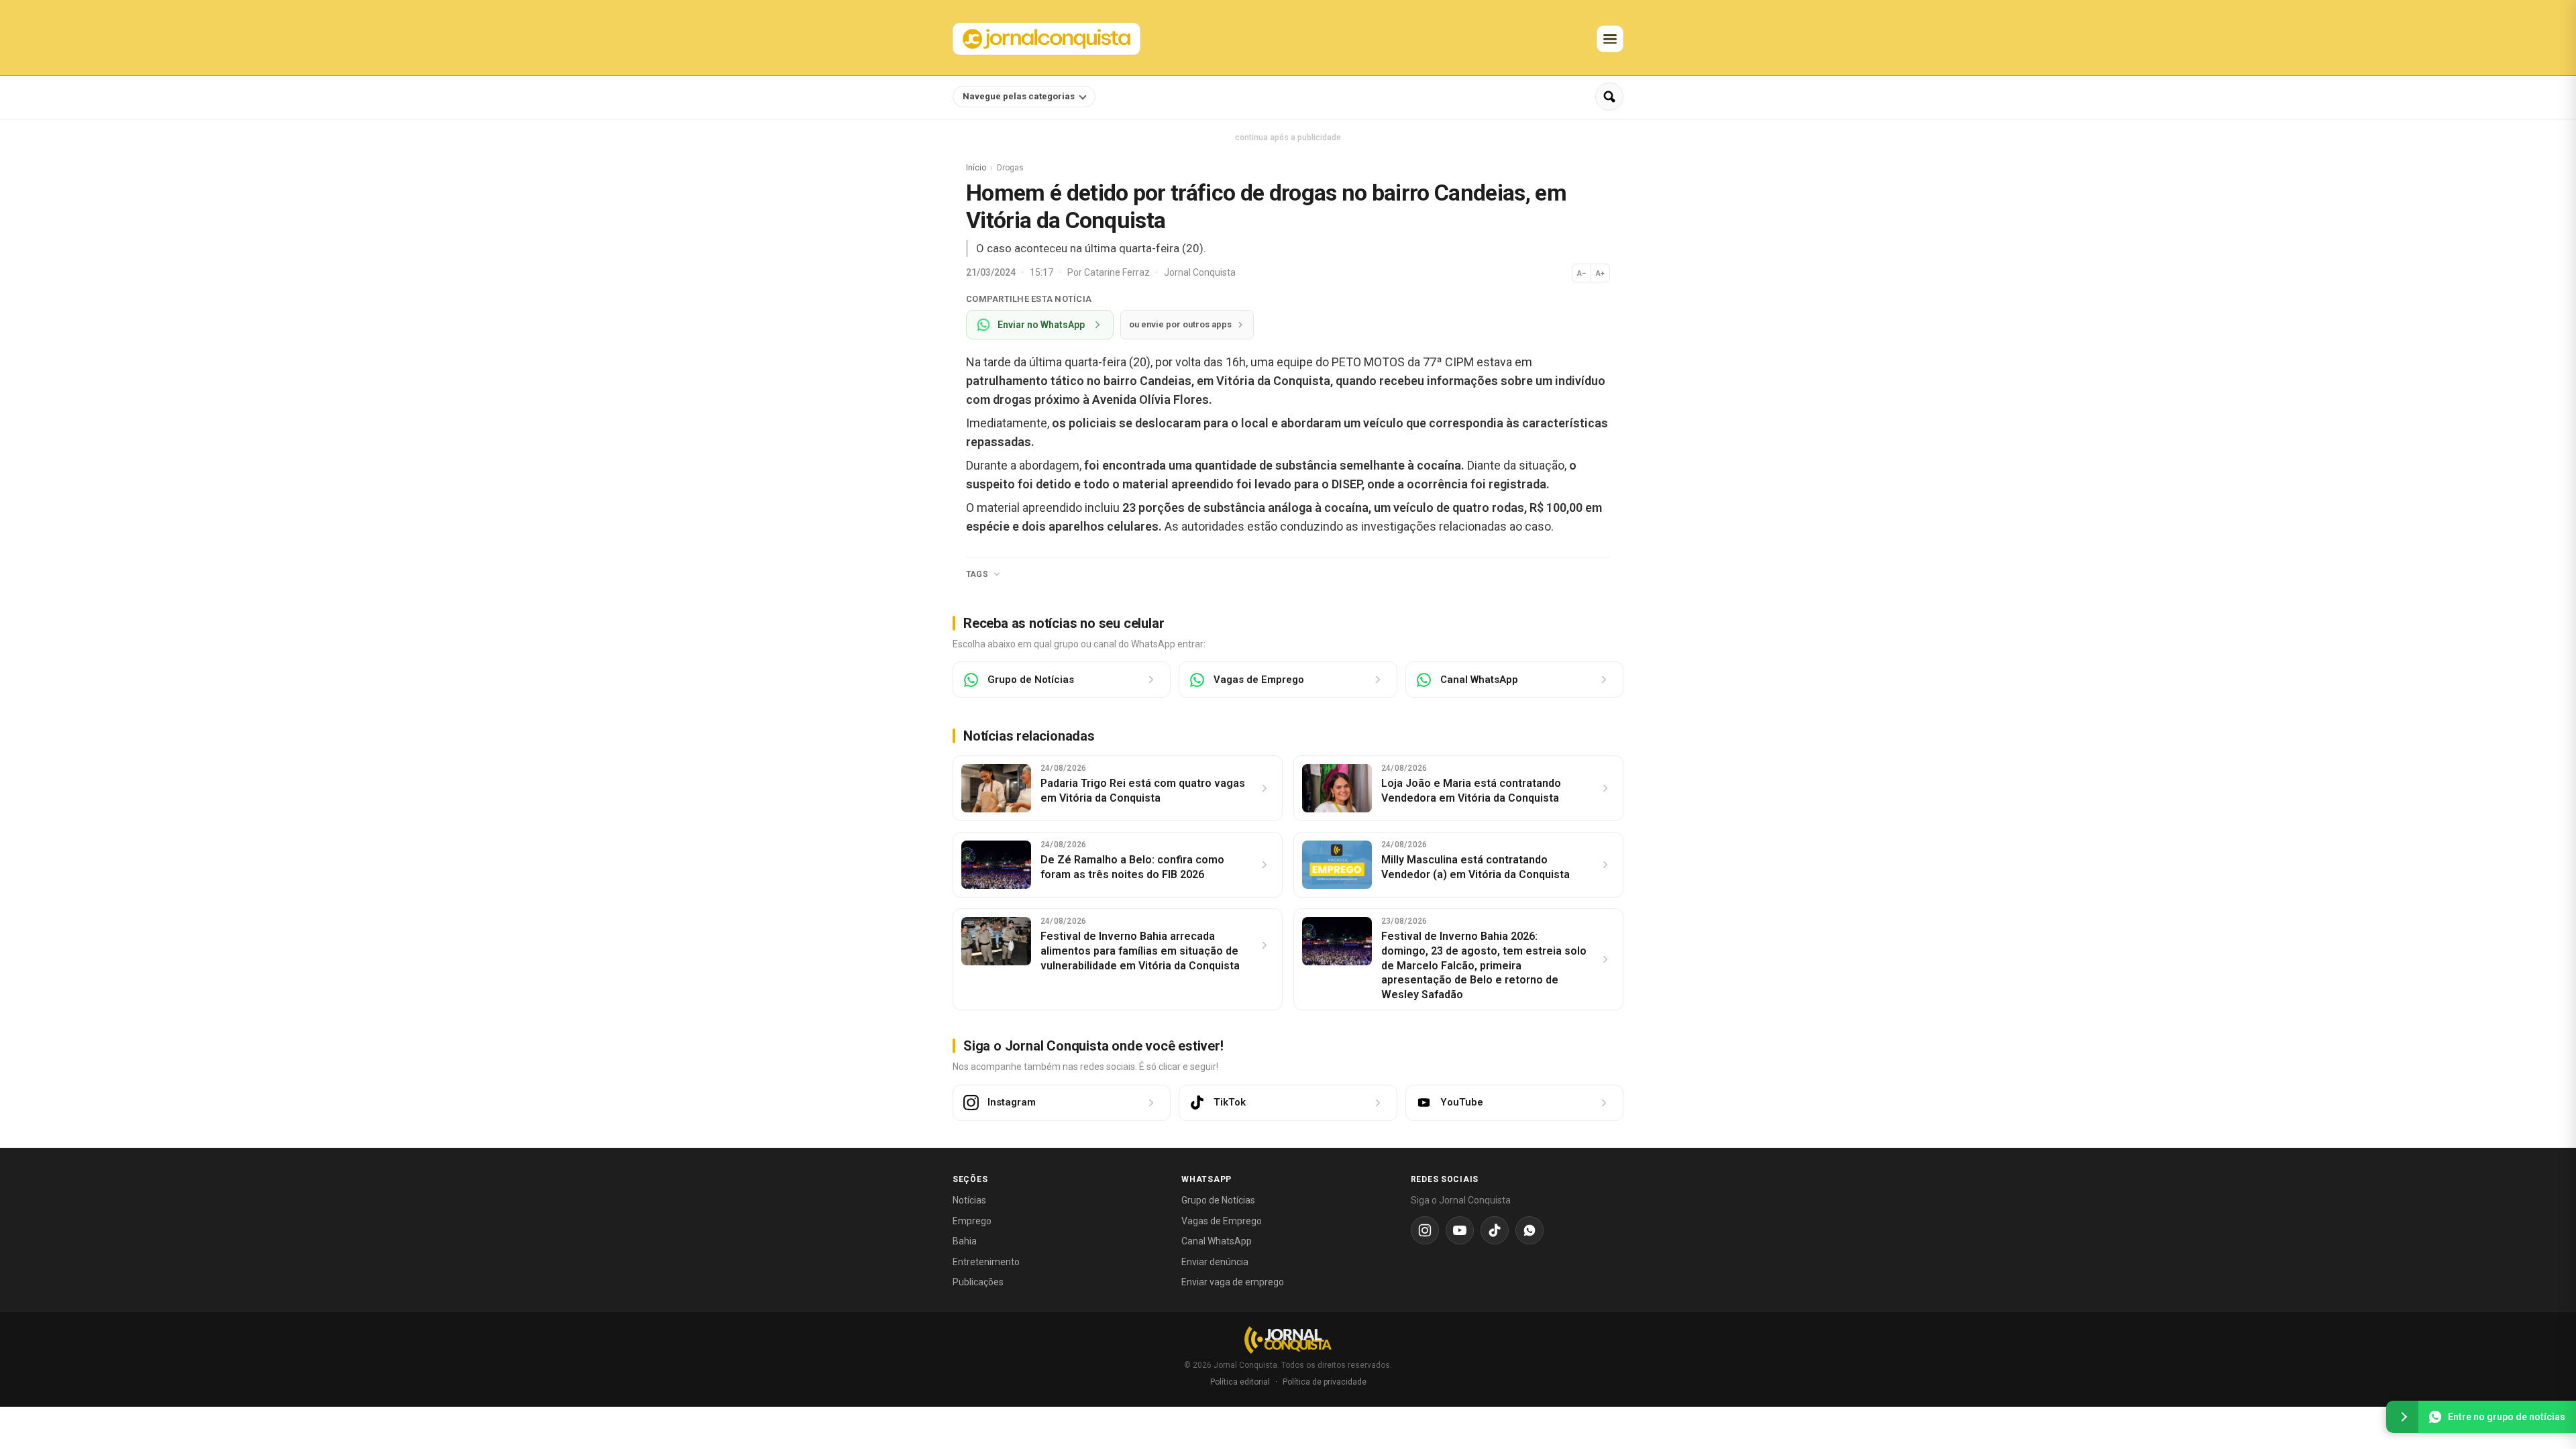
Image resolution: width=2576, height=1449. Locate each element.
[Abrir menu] (1610, 39)
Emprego (972, 1221)
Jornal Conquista (1200, 272)
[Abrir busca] (1609, 97)
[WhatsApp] (1529, 1230)
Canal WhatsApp (1217, 1241)
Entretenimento (986, 1262)
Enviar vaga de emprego (1233, 1282)
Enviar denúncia (1215, 1262)
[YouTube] (1460, 1230)
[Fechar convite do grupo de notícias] (2402, 1417)
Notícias (969, 1200)
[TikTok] (1495, 1230)
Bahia (965, 1241)
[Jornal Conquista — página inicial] (1288, 1340)
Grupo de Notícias (1218, 1200)
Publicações (978, 1282)
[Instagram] (1425, 1230)
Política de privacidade (1325, 1382)
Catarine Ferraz (1118, 272)
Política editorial (1240, 1382)
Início (976, 168)
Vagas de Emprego (1222, 1221)
